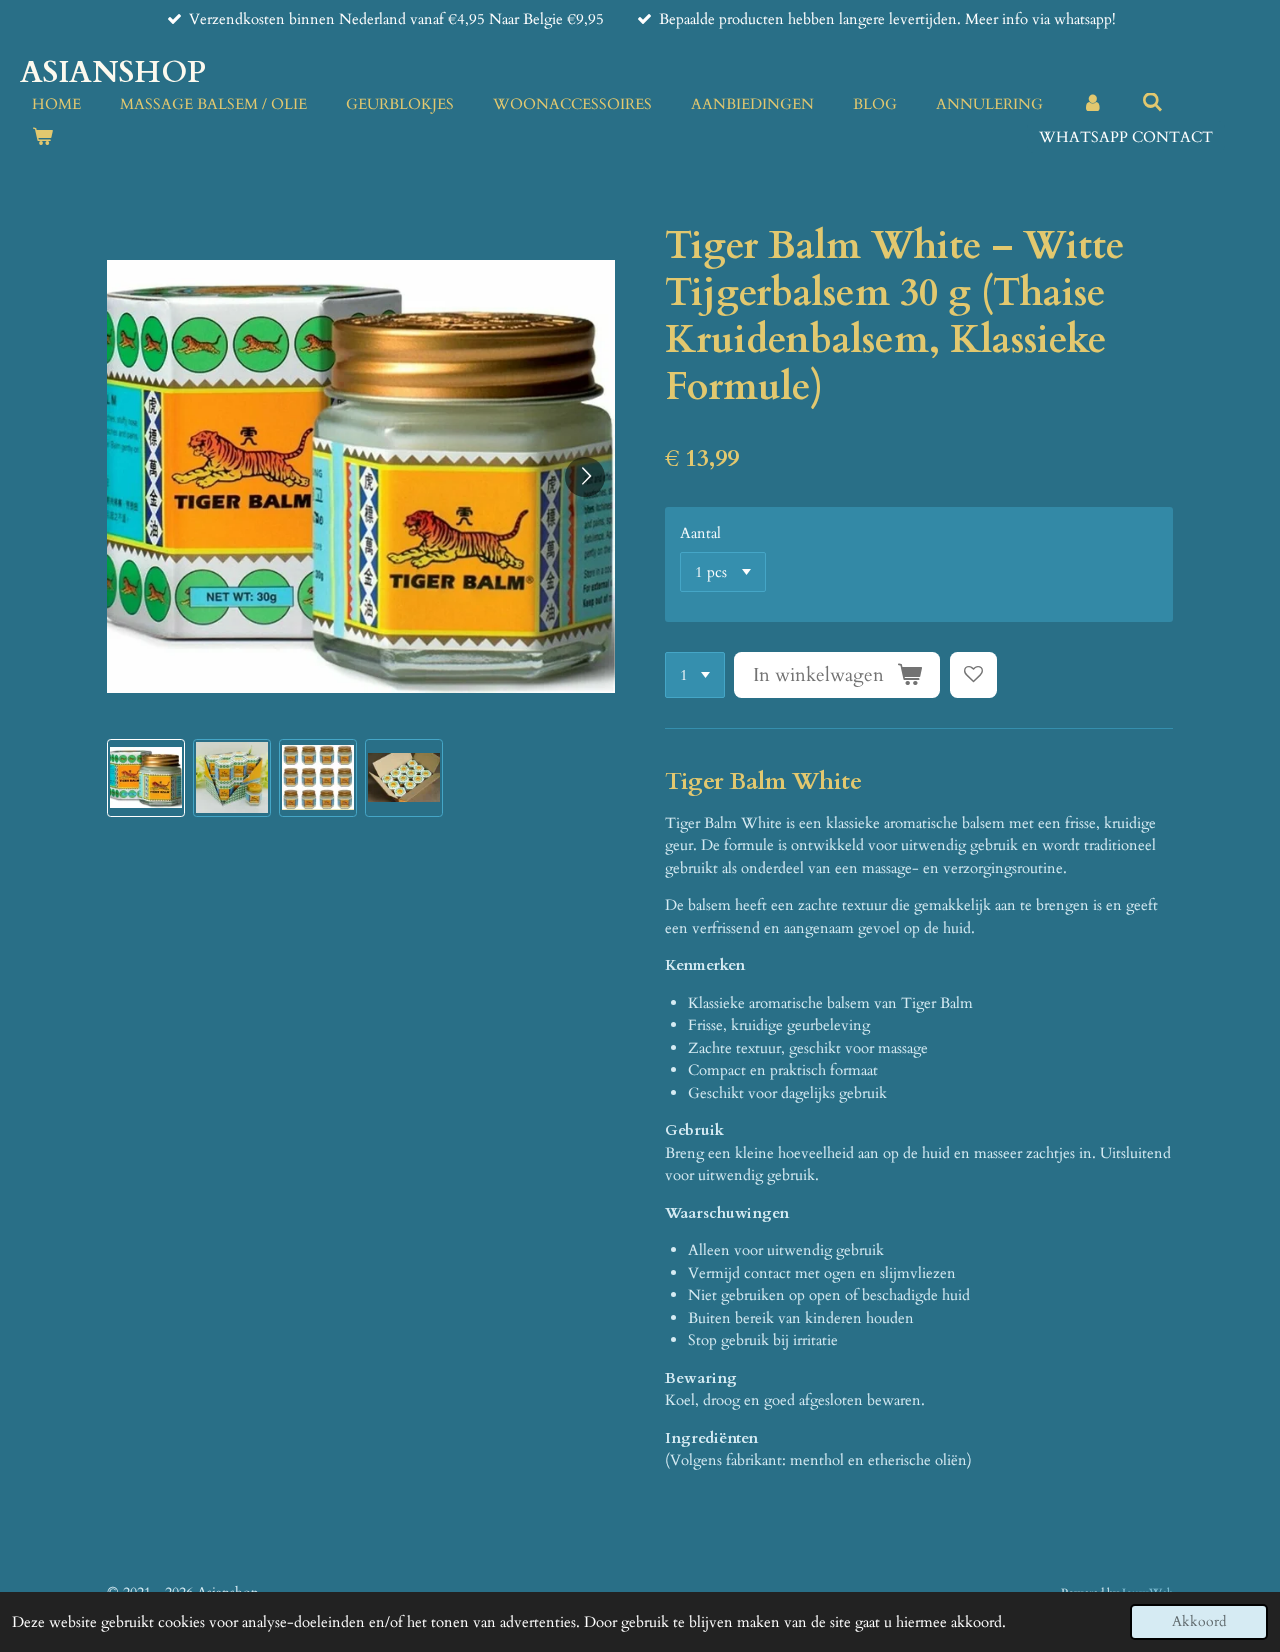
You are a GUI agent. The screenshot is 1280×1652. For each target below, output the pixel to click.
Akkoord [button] (1199, 1622)
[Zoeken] (1152, 103)
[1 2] (695, 675)
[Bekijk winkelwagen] (42, 137)
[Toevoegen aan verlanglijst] (973, 675)
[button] (146, 778)
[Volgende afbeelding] (585, 477)
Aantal (700, 533)
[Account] (1092, 104)
